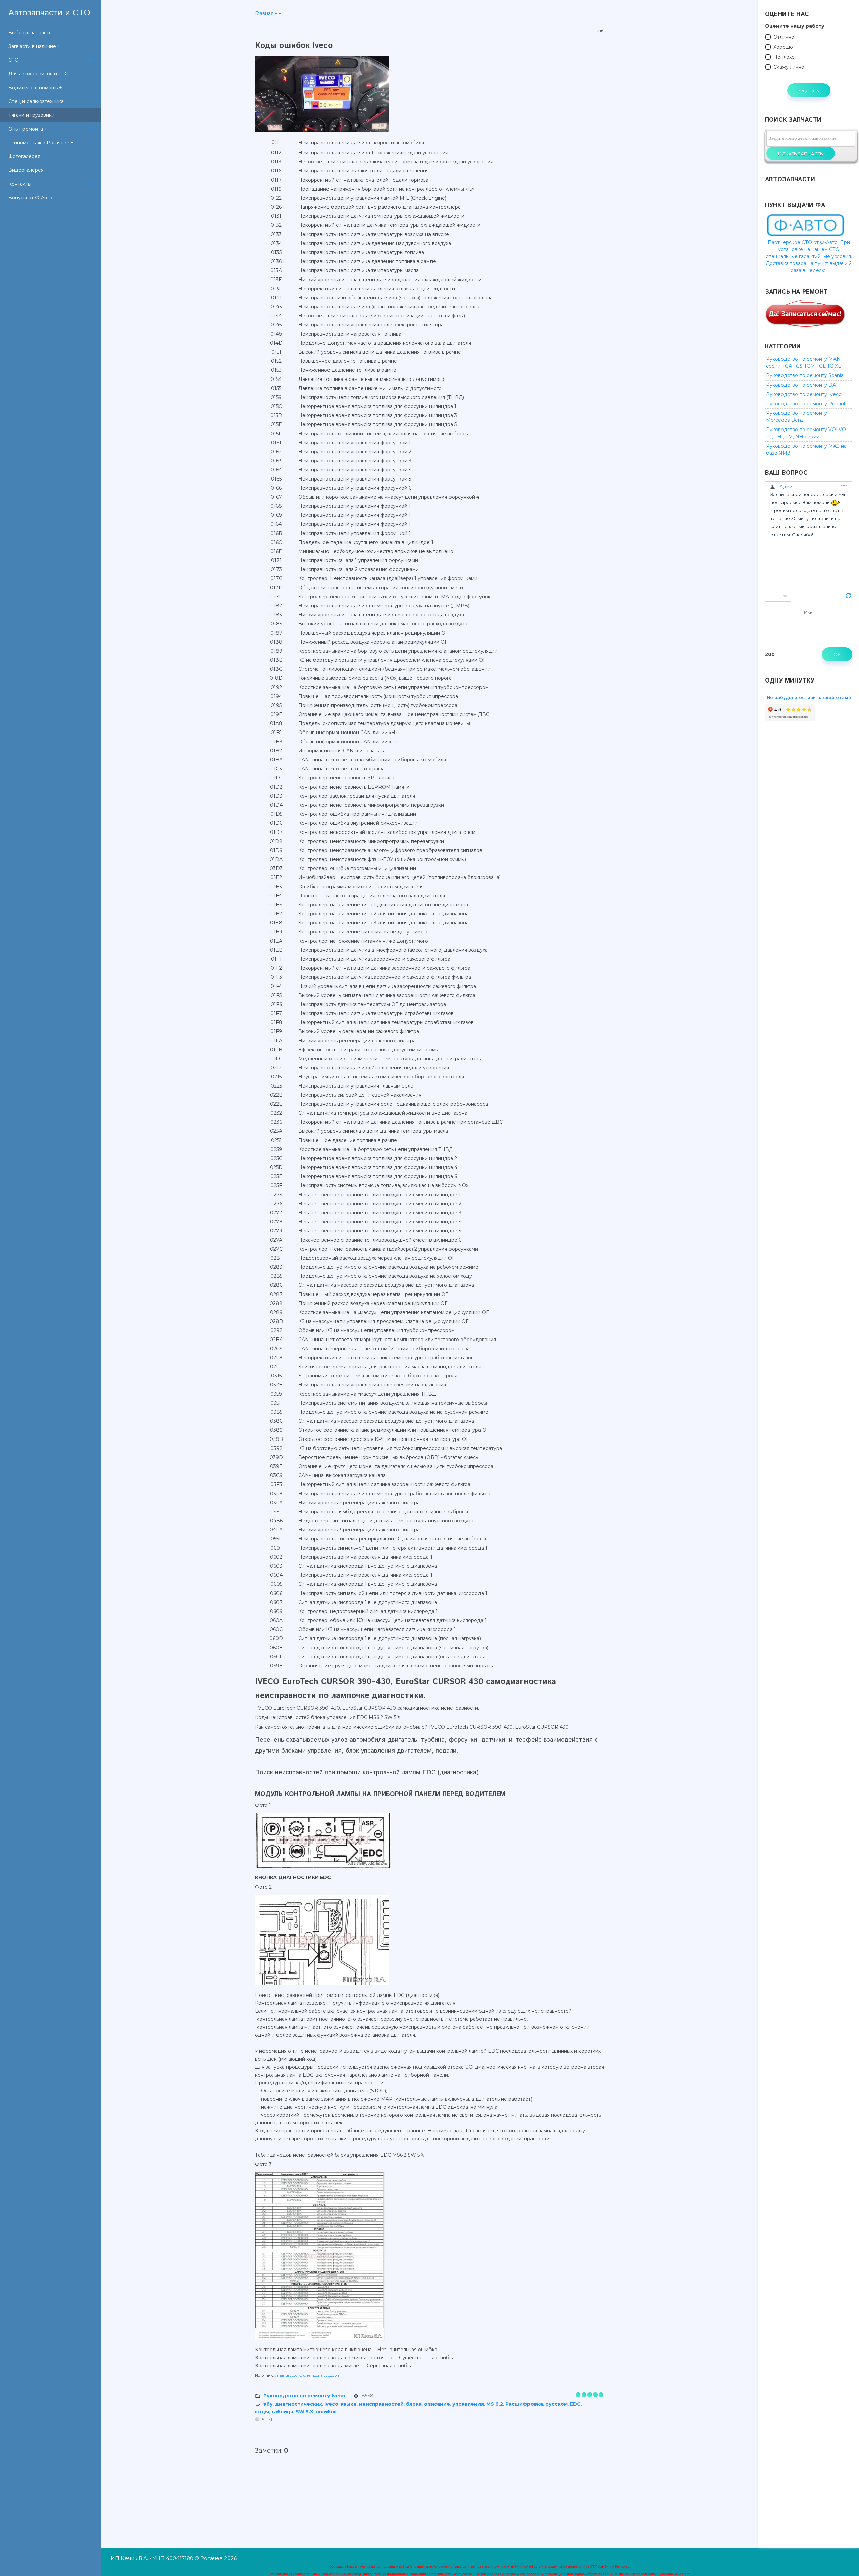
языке (349, 2404)
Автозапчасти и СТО (49, 13)
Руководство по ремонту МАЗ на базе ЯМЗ (806, 449)
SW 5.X (305, 2412)
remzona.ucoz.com (324, 2375)
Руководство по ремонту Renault (806, 404)
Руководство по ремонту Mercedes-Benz (797, 417)
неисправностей (381, 2404)
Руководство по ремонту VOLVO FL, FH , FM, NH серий (806, 433)
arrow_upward (844, 2561)
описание (437, 2404)
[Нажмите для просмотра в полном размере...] (325, 132)
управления (468, 2404)
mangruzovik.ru (291, 2375)
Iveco (331, 2404)
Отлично (784, 37)
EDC (575, 2404)
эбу (268, 2404)
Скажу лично (789, 67)
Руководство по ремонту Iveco (304, 2396)
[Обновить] (848, 598)
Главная (264, 13)
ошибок (326, 2412)
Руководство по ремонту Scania (805, 375)
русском (557, 2404)
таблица (282, 2412)
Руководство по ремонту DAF (802, 385)
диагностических (299, 2404)
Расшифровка (524, 2404)
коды (262, 2412)
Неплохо (784, 57)
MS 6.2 (495, 2404)
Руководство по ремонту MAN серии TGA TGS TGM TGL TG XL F (806, 363)
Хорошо (783, 47)
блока (414, 2404)
